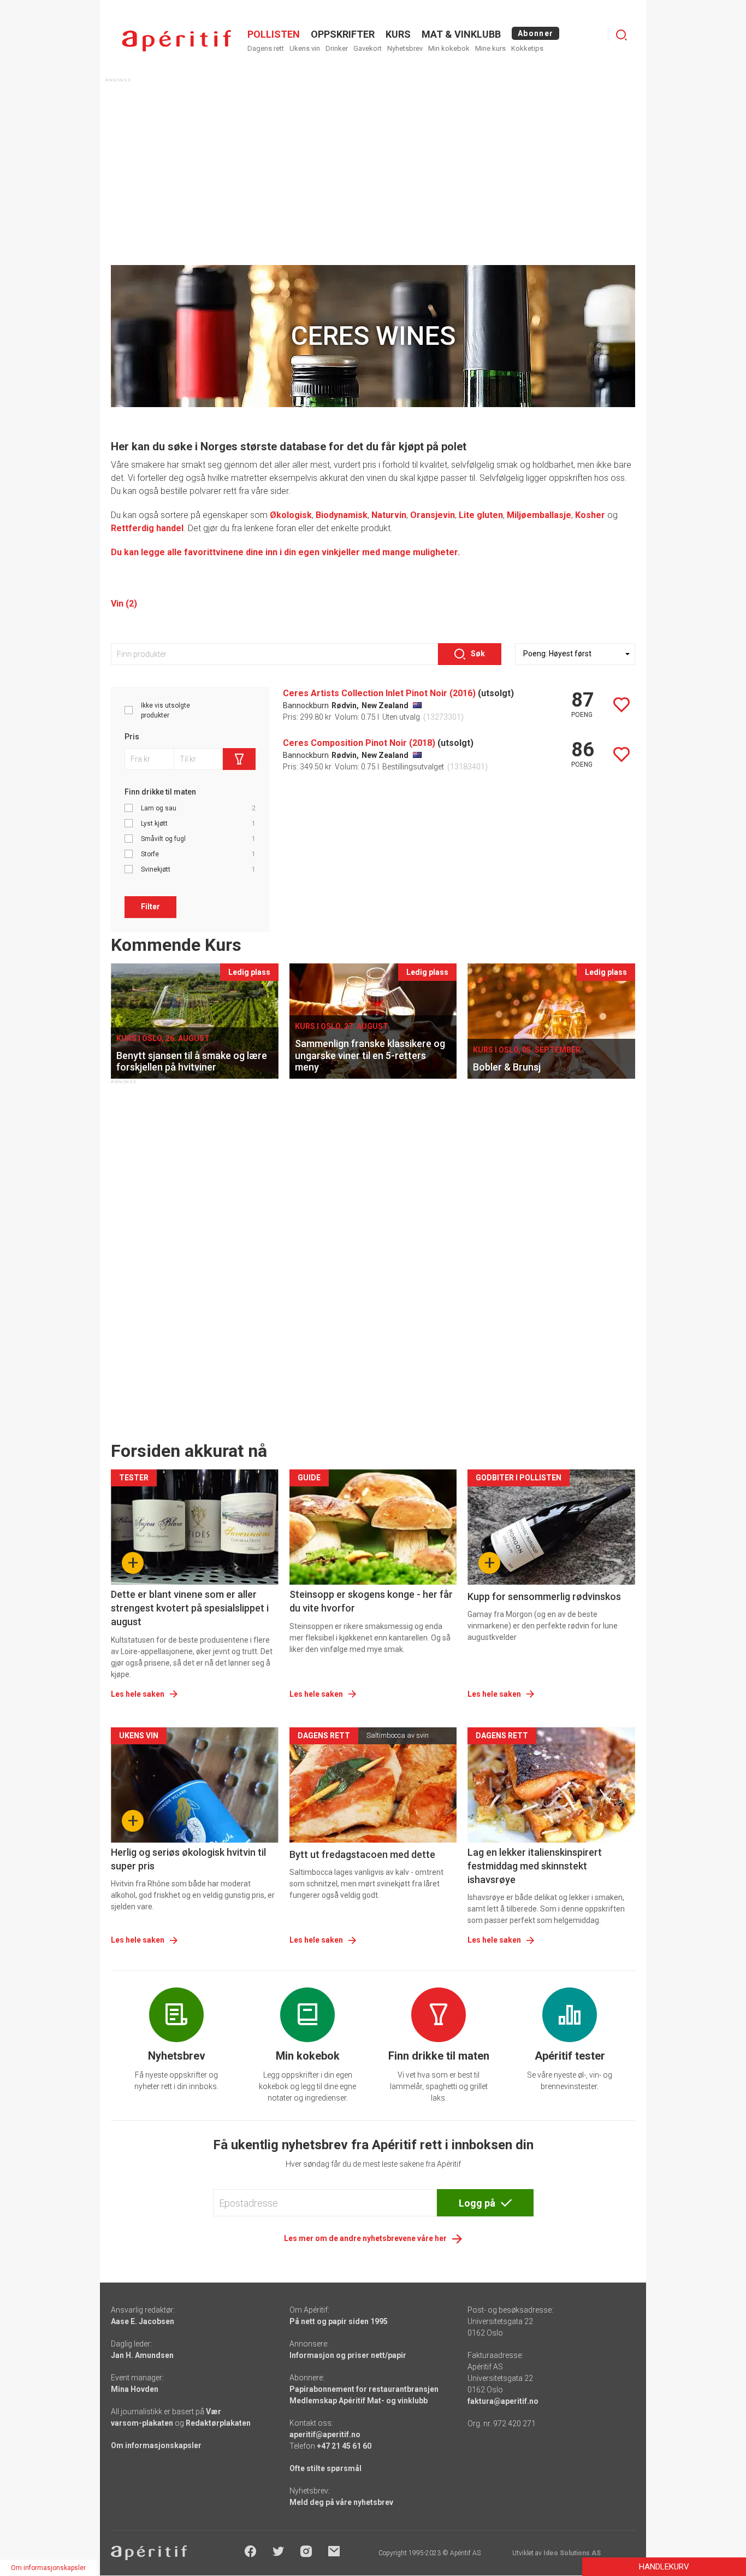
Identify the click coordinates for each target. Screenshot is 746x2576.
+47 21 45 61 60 (344, 2446)
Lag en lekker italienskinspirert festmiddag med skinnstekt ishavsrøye (535, 1866)
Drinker (337, 48)
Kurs (398, 34)
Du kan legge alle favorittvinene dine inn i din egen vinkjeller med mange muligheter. (285, 552)
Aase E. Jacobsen (143, 2321)
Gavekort (368, 48)
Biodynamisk (342, 515)
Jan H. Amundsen (142, 2355)
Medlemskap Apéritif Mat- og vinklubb (359, 2401)
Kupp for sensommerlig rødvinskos (544, 1596)
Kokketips (527, 48)
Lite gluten (481, 515)
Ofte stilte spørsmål (325, 2468)
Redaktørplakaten (218, 2423)
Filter (150, 907)
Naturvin (389, 515)
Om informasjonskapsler (156, 2445)
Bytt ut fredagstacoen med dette (362, 1854)
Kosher (590, 515)
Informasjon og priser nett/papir (348, 2355)
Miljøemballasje (539, 515)
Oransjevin (433, 515)
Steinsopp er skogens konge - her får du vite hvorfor (371, 1601)
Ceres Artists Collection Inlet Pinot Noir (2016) (379, 693)
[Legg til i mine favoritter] (621, 705)
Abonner (535, 33)
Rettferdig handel (147, 528)
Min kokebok (449, 48)
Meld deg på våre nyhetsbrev (341, 2502)
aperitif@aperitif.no (325, 2434)
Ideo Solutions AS (572, 2553)
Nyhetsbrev (405, 48)
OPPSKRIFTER (343, 34)
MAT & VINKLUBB (461, 34)
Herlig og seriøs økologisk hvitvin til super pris (188, 1859)
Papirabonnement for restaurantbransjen (364, 2389)
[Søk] (621, 35)
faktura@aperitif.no (503, 2401)
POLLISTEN (274, 34)
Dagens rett (266, 48)
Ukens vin (305, 48)
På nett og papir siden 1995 (339, 2321)
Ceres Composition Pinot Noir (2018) (359, 743)
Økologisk (291, 515)
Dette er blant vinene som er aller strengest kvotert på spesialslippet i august (190, 1608)
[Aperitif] (176, 41)
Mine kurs (490, 48)
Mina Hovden (135, 2389)
